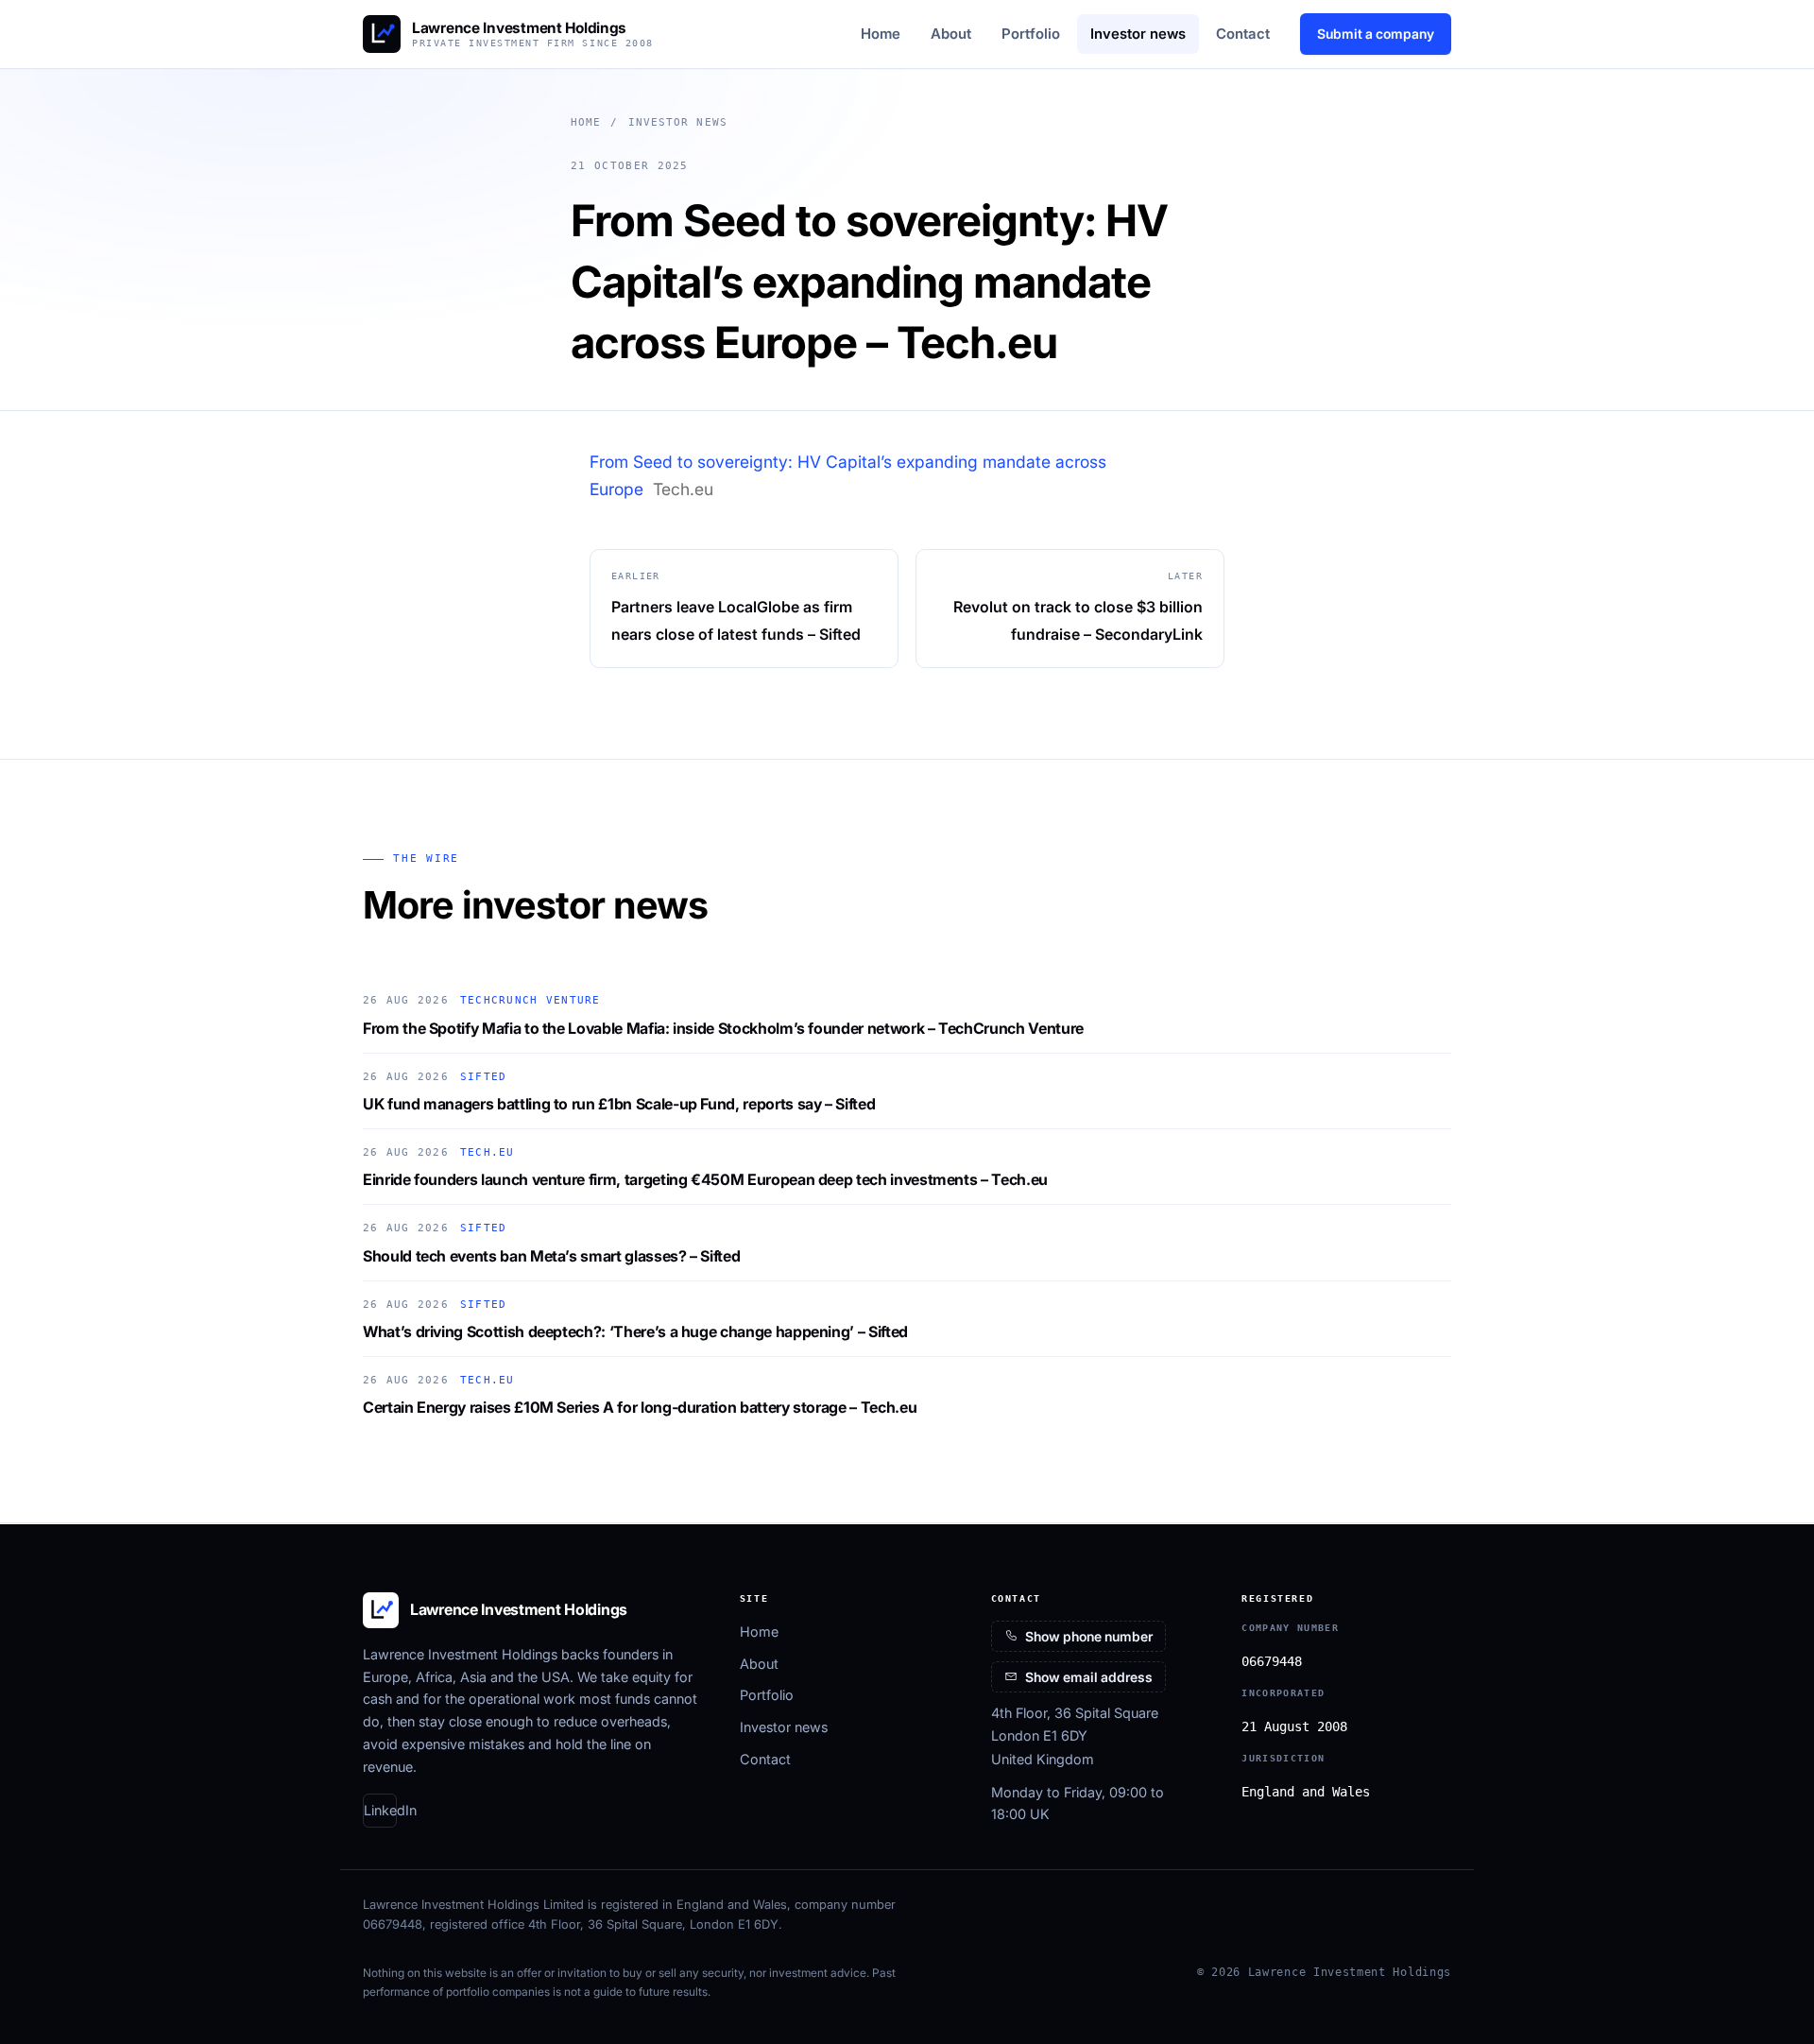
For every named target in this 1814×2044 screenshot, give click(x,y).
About (951, 34)
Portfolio (1031, 34)
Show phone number (1089, 1636)
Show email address (1089, 1677)
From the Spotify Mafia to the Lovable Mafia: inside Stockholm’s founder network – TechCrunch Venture (723, 1028)
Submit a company (1376, 34)
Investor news (1138, 34)
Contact (1243, 34)
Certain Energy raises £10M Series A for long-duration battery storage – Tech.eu (640, 1407)
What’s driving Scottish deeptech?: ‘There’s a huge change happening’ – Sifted (635, 1331)
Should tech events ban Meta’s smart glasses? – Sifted (551, 1256)
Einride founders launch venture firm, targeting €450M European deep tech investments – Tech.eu (705, 1179)
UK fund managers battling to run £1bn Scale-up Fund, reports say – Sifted (619, 1104)
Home (881, 34)
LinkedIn (380, 1810)
